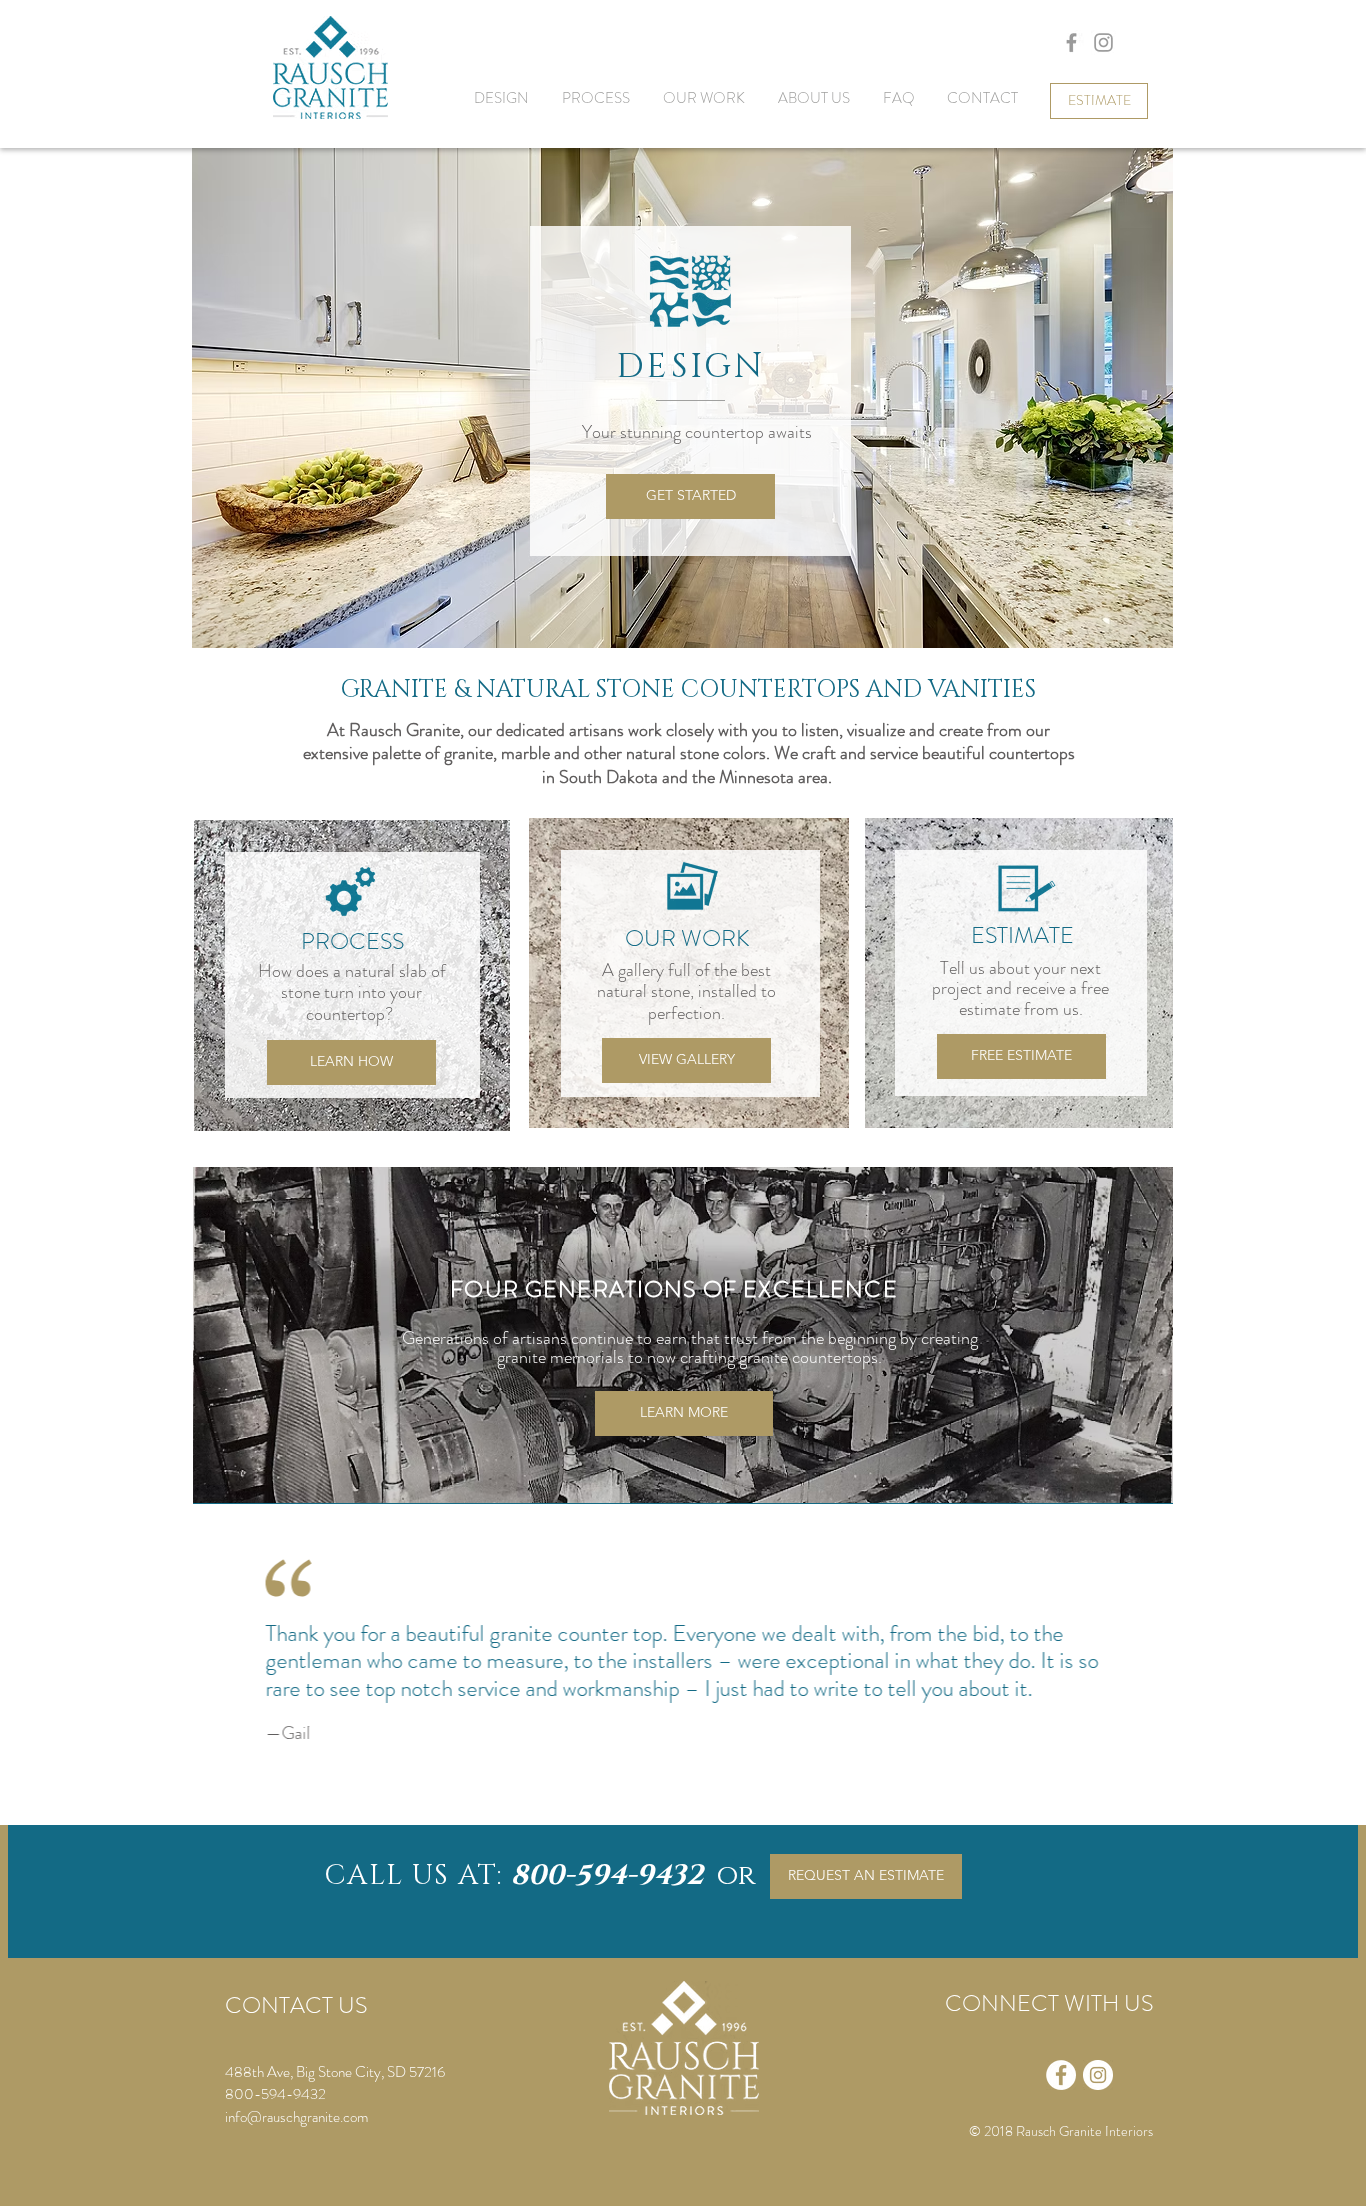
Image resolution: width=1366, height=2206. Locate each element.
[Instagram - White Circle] (1098, 2075)
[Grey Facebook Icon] (1071, 42)
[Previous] (226, 1668)
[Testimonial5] (741, 1799)
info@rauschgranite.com (296, 2117)
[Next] (1142, 1668)
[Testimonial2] (655, 1799)
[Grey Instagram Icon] (1103, 42)
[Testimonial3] (682, 1799)
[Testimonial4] (711, 1798)
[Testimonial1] (628, 1799)
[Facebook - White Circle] (1061, 2075)
